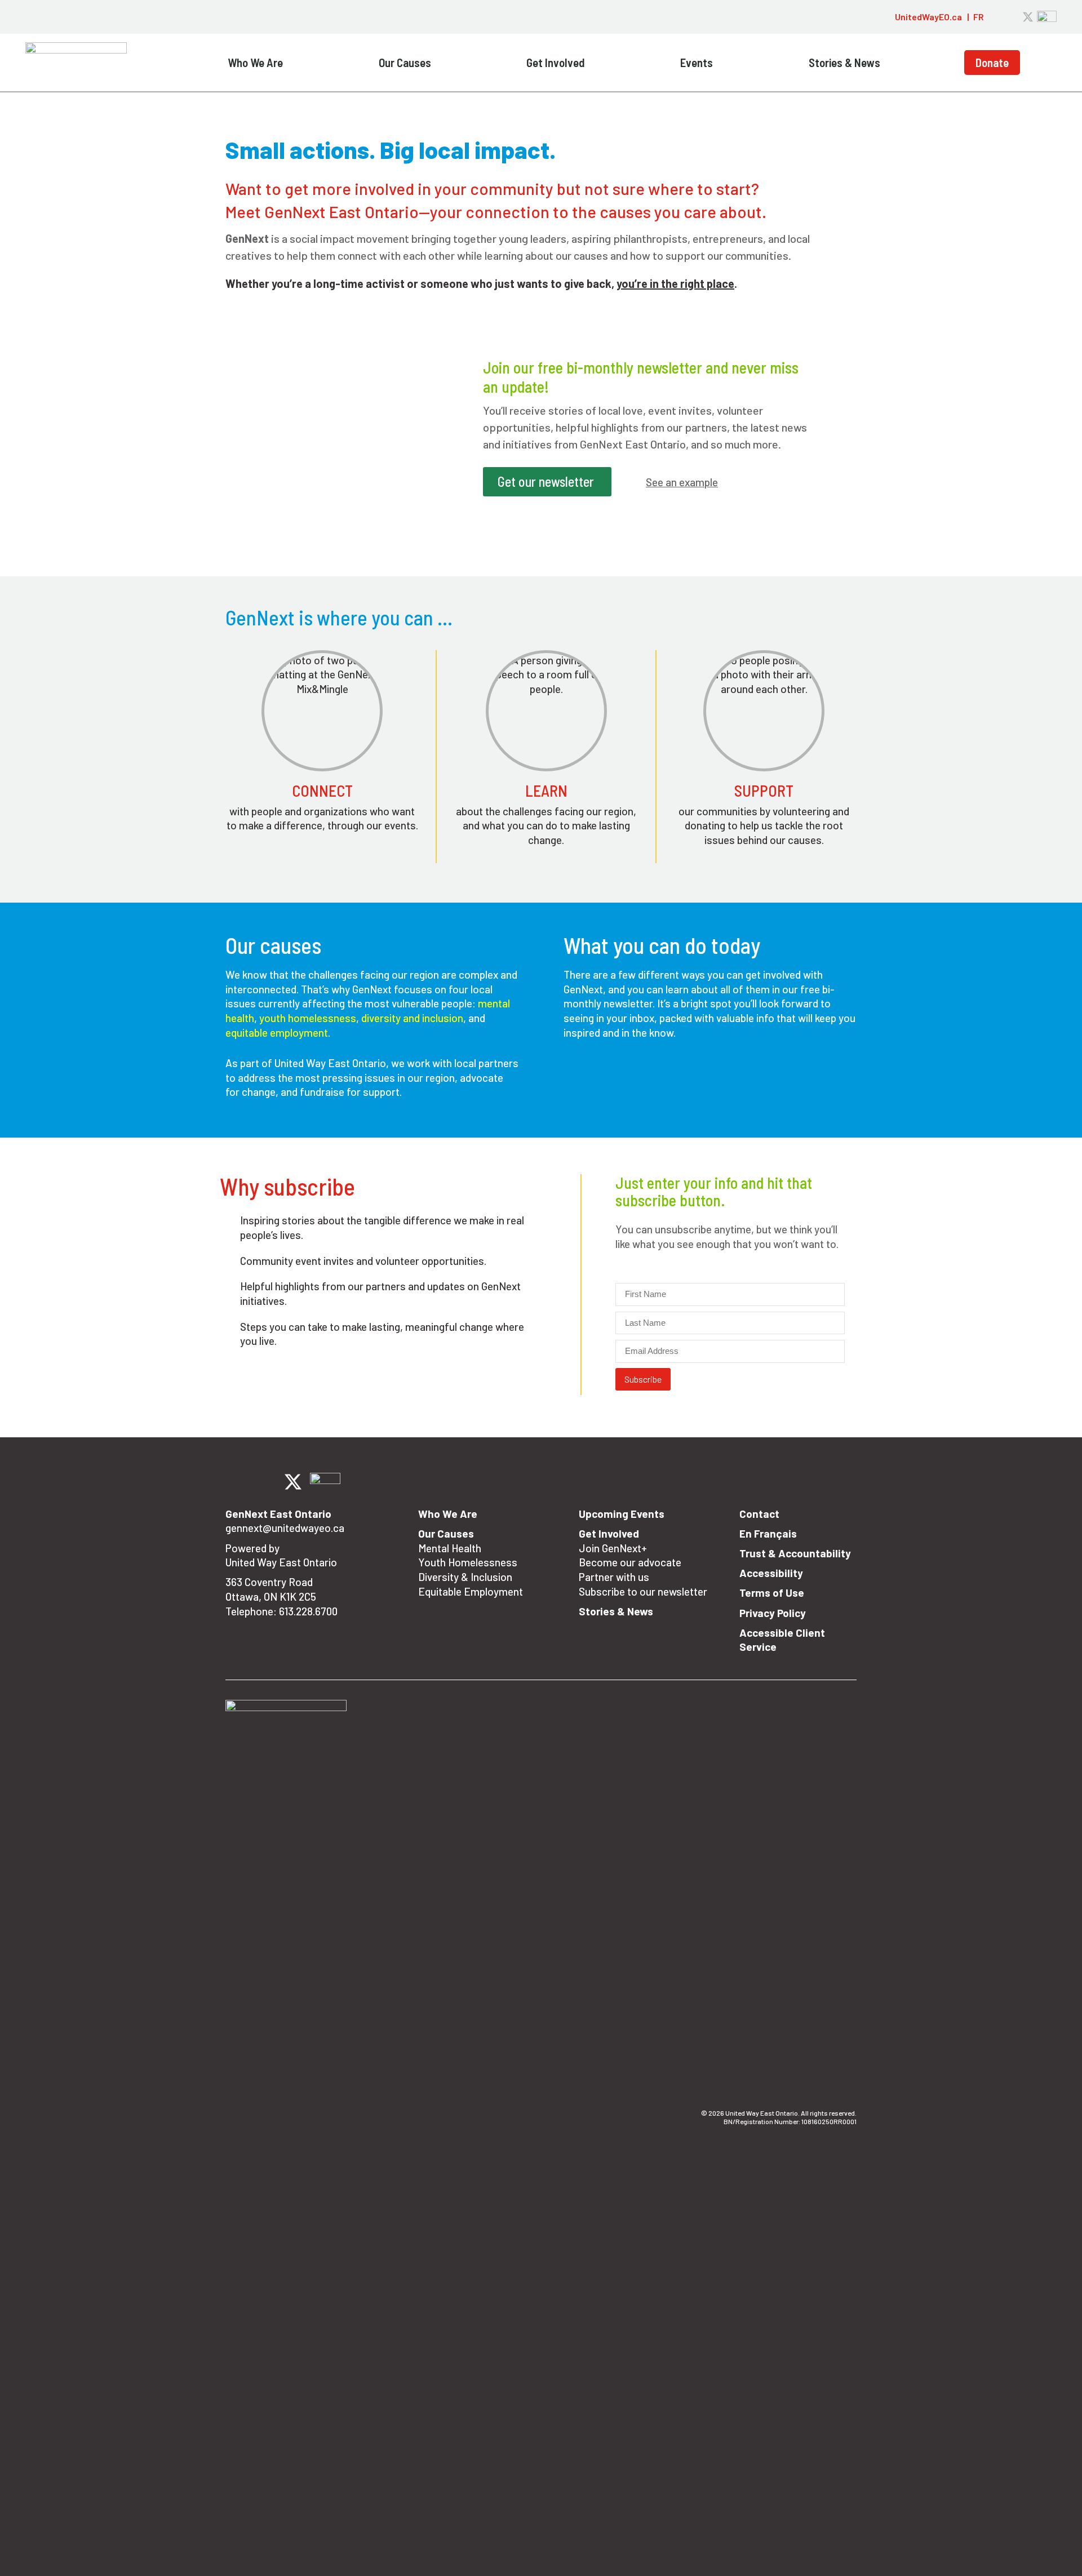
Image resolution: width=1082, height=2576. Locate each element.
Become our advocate (630, 1562)
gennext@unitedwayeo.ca (285, 1528)
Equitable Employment (471, 1591)
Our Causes (405, 62)
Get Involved (556, 62)
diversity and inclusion (412, 1018)
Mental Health (450, 1548)
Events (697, 62)
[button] (881, 17)
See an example (682, 482)
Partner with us (614, 1577)
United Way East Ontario (281, 1562)
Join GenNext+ (613, 1548)
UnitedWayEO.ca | (932, 17)
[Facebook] (999, 17)
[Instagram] (1014, 17)
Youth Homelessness (468, 1562)
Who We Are (255, 62)
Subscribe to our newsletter (643, 1591)
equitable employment (277, 1032)
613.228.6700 (308, 1611)
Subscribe (643, 1379)
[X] (1028, 17)
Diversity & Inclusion (465, 1577)
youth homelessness (308, 1018)
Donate (992, 62)
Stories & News (844, 62)
